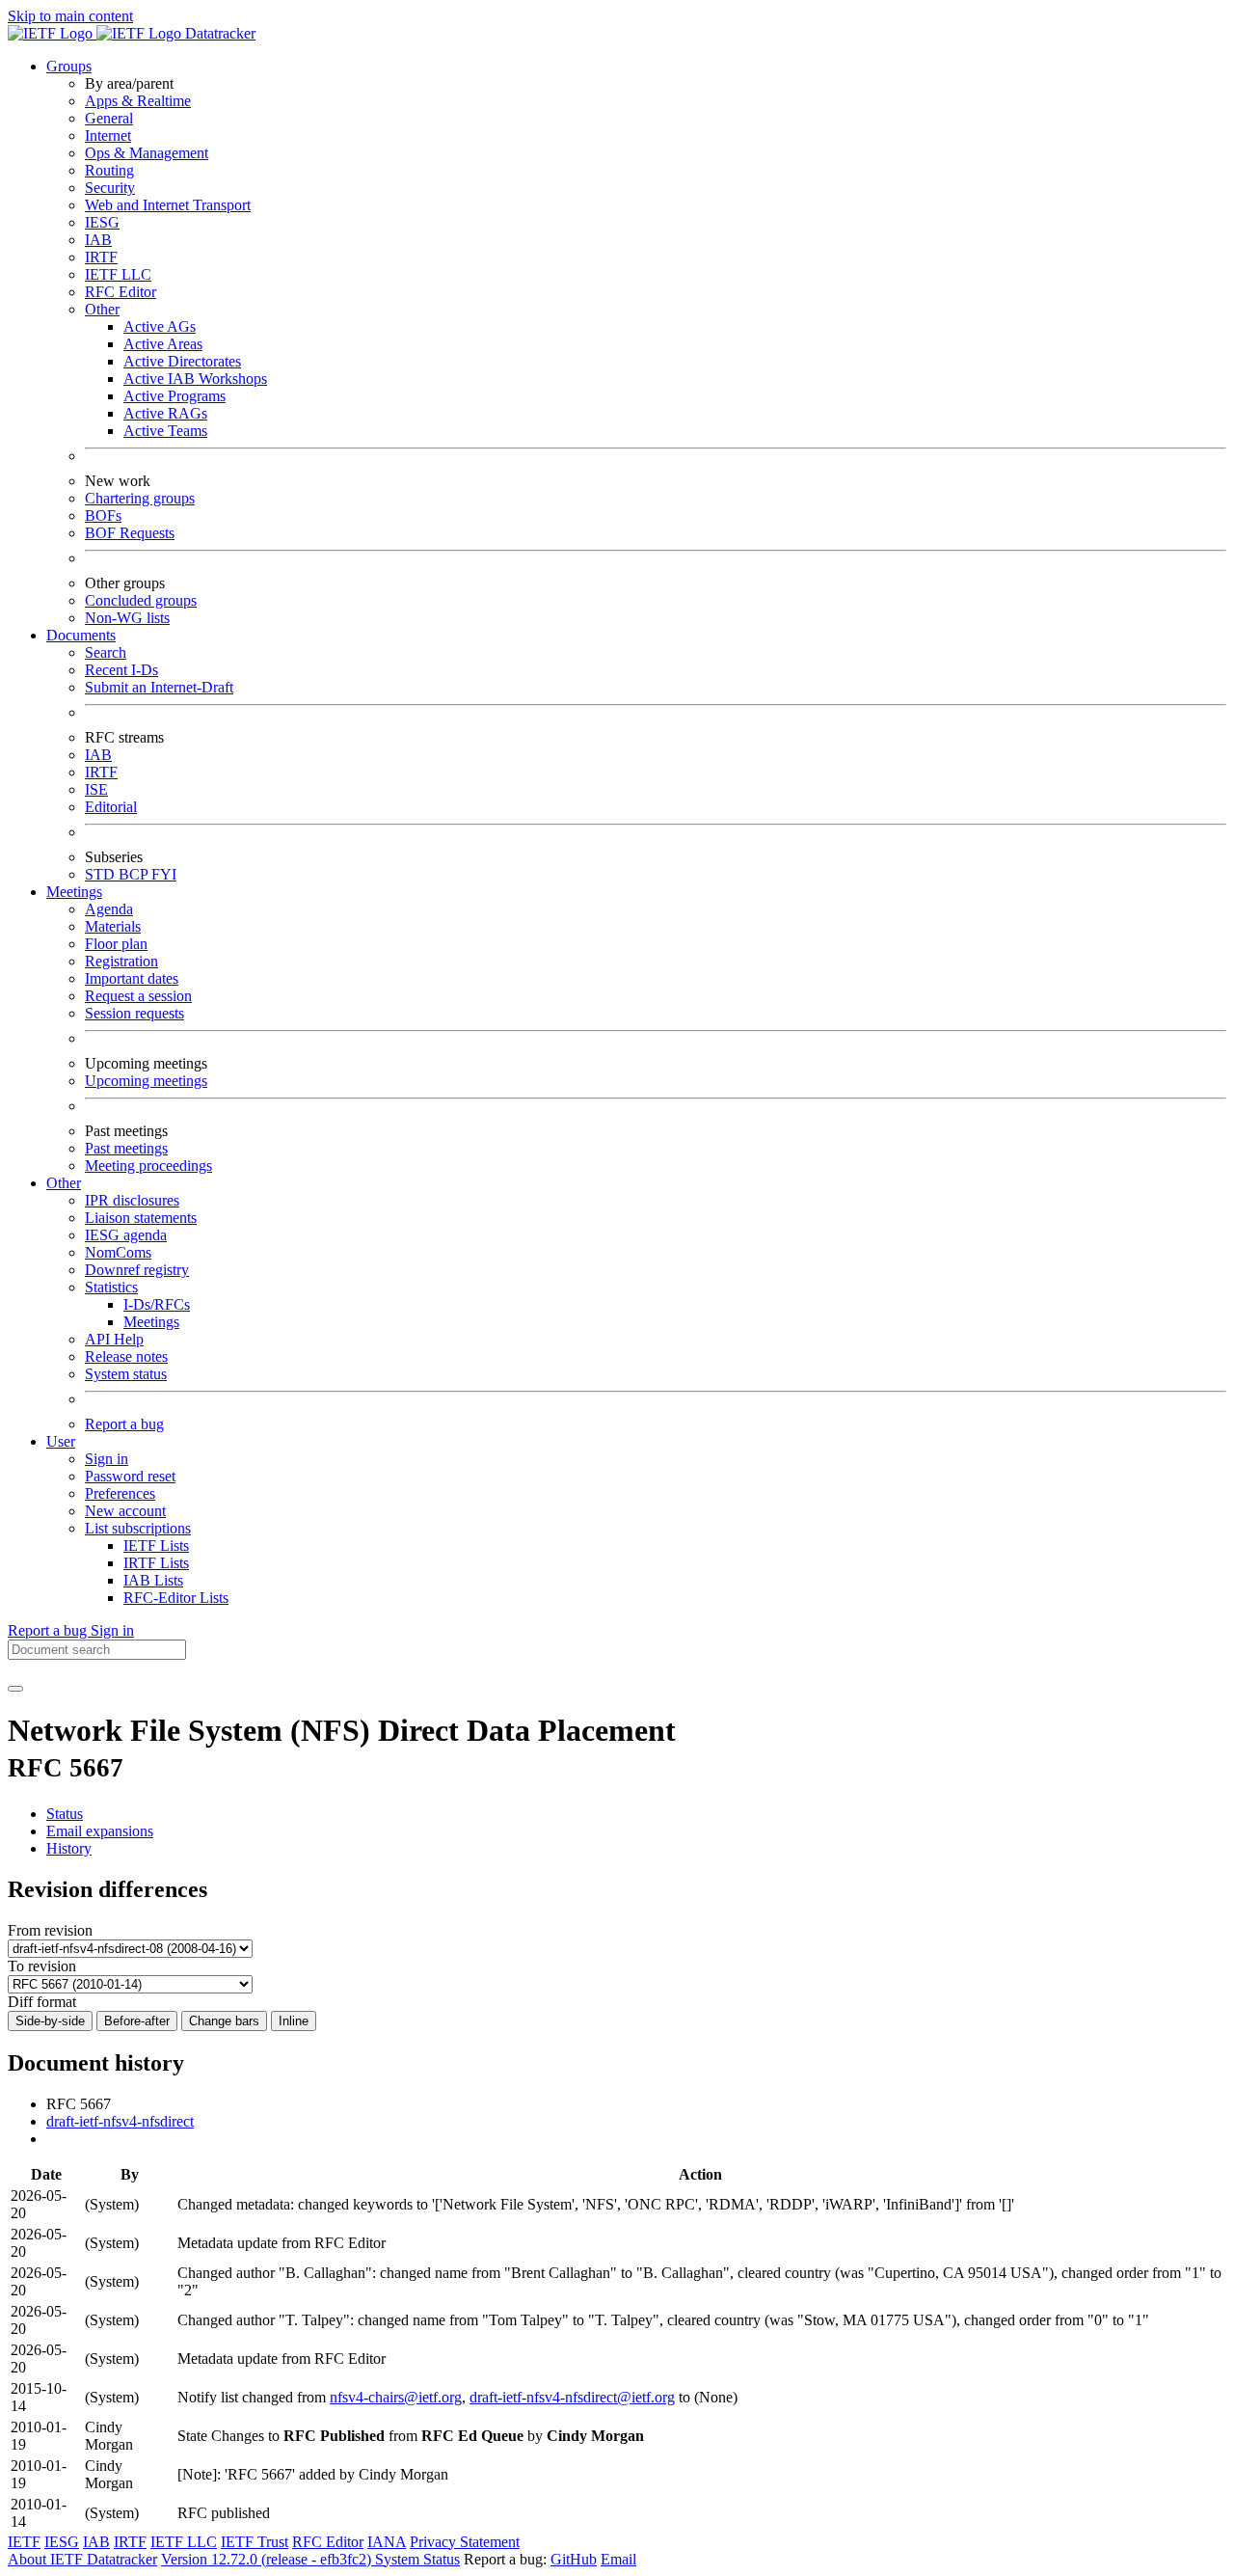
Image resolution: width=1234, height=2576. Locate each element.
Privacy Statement (465, 2542)
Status (65, 1814)
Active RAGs (165, 413)
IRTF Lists (156, 1563)
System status (126, 1374)
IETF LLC (118, 274)
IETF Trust (255, 2542)
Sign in (107, 1459)
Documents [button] (81, 635)
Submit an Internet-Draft (159, 687)
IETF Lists (156, 1546)
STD (102, 874)
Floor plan (116, 944)
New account (125, 1511)
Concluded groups (141, 600)
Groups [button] (69, 66)
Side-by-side (50, 2021)
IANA (387, 2542)
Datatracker (218, 33)
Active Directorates (182, 361)
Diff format (42, 2002)
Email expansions (100, 1831)
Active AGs (160, 326)
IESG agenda (126, 1235)
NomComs (118, 1252)
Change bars (224, 2021)
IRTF (101, 257)
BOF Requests (130, 533)
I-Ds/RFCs (157, 1304)
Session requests (134, 1013)
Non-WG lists (127, 618)
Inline (294, 2021)
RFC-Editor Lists (176, 1598)
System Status (417, 2559)
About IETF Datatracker (82, 2559)
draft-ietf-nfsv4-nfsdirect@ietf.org (572, 2397)
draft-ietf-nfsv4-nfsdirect (120, 2121)
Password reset (130, 1476)
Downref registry (137, 1270)
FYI (164, 874)
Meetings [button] (74, 892)
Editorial (111, 807)
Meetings (151, 1322)
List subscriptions (138, 1528)
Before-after (137, 2021)
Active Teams (165, 431)
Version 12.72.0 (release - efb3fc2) (268, 2559)
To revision (42, 1966)
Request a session (138, 996)
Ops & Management (147, 153)
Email (618, 2559)
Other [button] (64, 1183)
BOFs (103, 515)
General (109, 118)
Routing (109, 170)
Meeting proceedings (148, 1166)
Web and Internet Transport (168, 205)
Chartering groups (140, 498)
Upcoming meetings (146, 1081)
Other (102, 309)
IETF (24, 2542)
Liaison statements (141, 1218)
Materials (113, 926)
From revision (50, 1930)
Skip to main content (70, 16)
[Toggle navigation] (15, 1689)
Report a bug (124, 1424)
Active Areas (163, 344)
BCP (135, 874)
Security (110, 188)
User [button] (61, 1441)
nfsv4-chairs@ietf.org (396, 2397)
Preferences (120, 1493)
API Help (114, 1339)
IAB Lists (153, 1580)
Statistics (111, 1287)
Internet (108, 136)
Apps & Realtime (138, 101)
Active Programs (174, 396)
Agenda (109, 909)
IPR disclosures (132, 1200)
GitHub (574, 2559)
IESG (102, 222)
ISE (96, 789)
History (69, 1848)
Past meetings (126, 1148)
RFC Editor (121, 292)
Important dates (132, 978)
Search (106, 652)
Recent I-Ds (121, 670)
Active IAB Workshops (195, 379)
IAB (98, 240)
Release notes (126, 1356)
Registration (121, 961)
